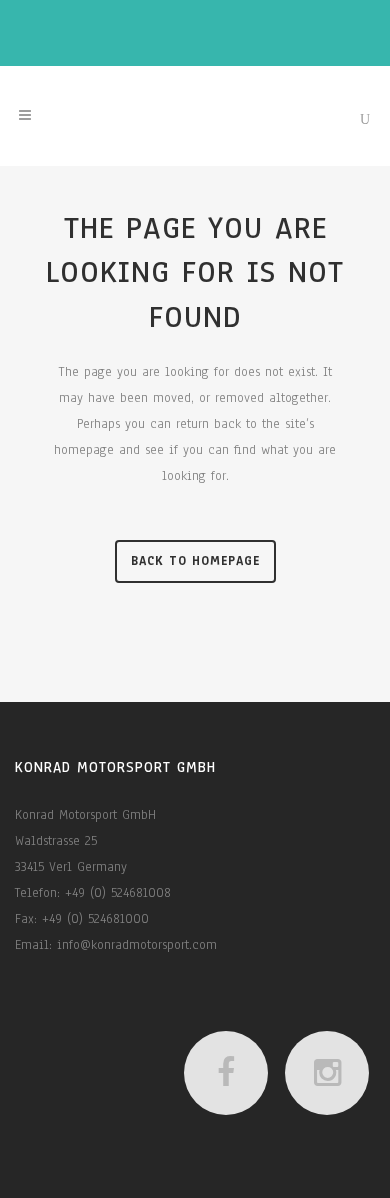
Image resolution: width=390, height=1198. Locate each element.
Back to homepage (195, 561)
